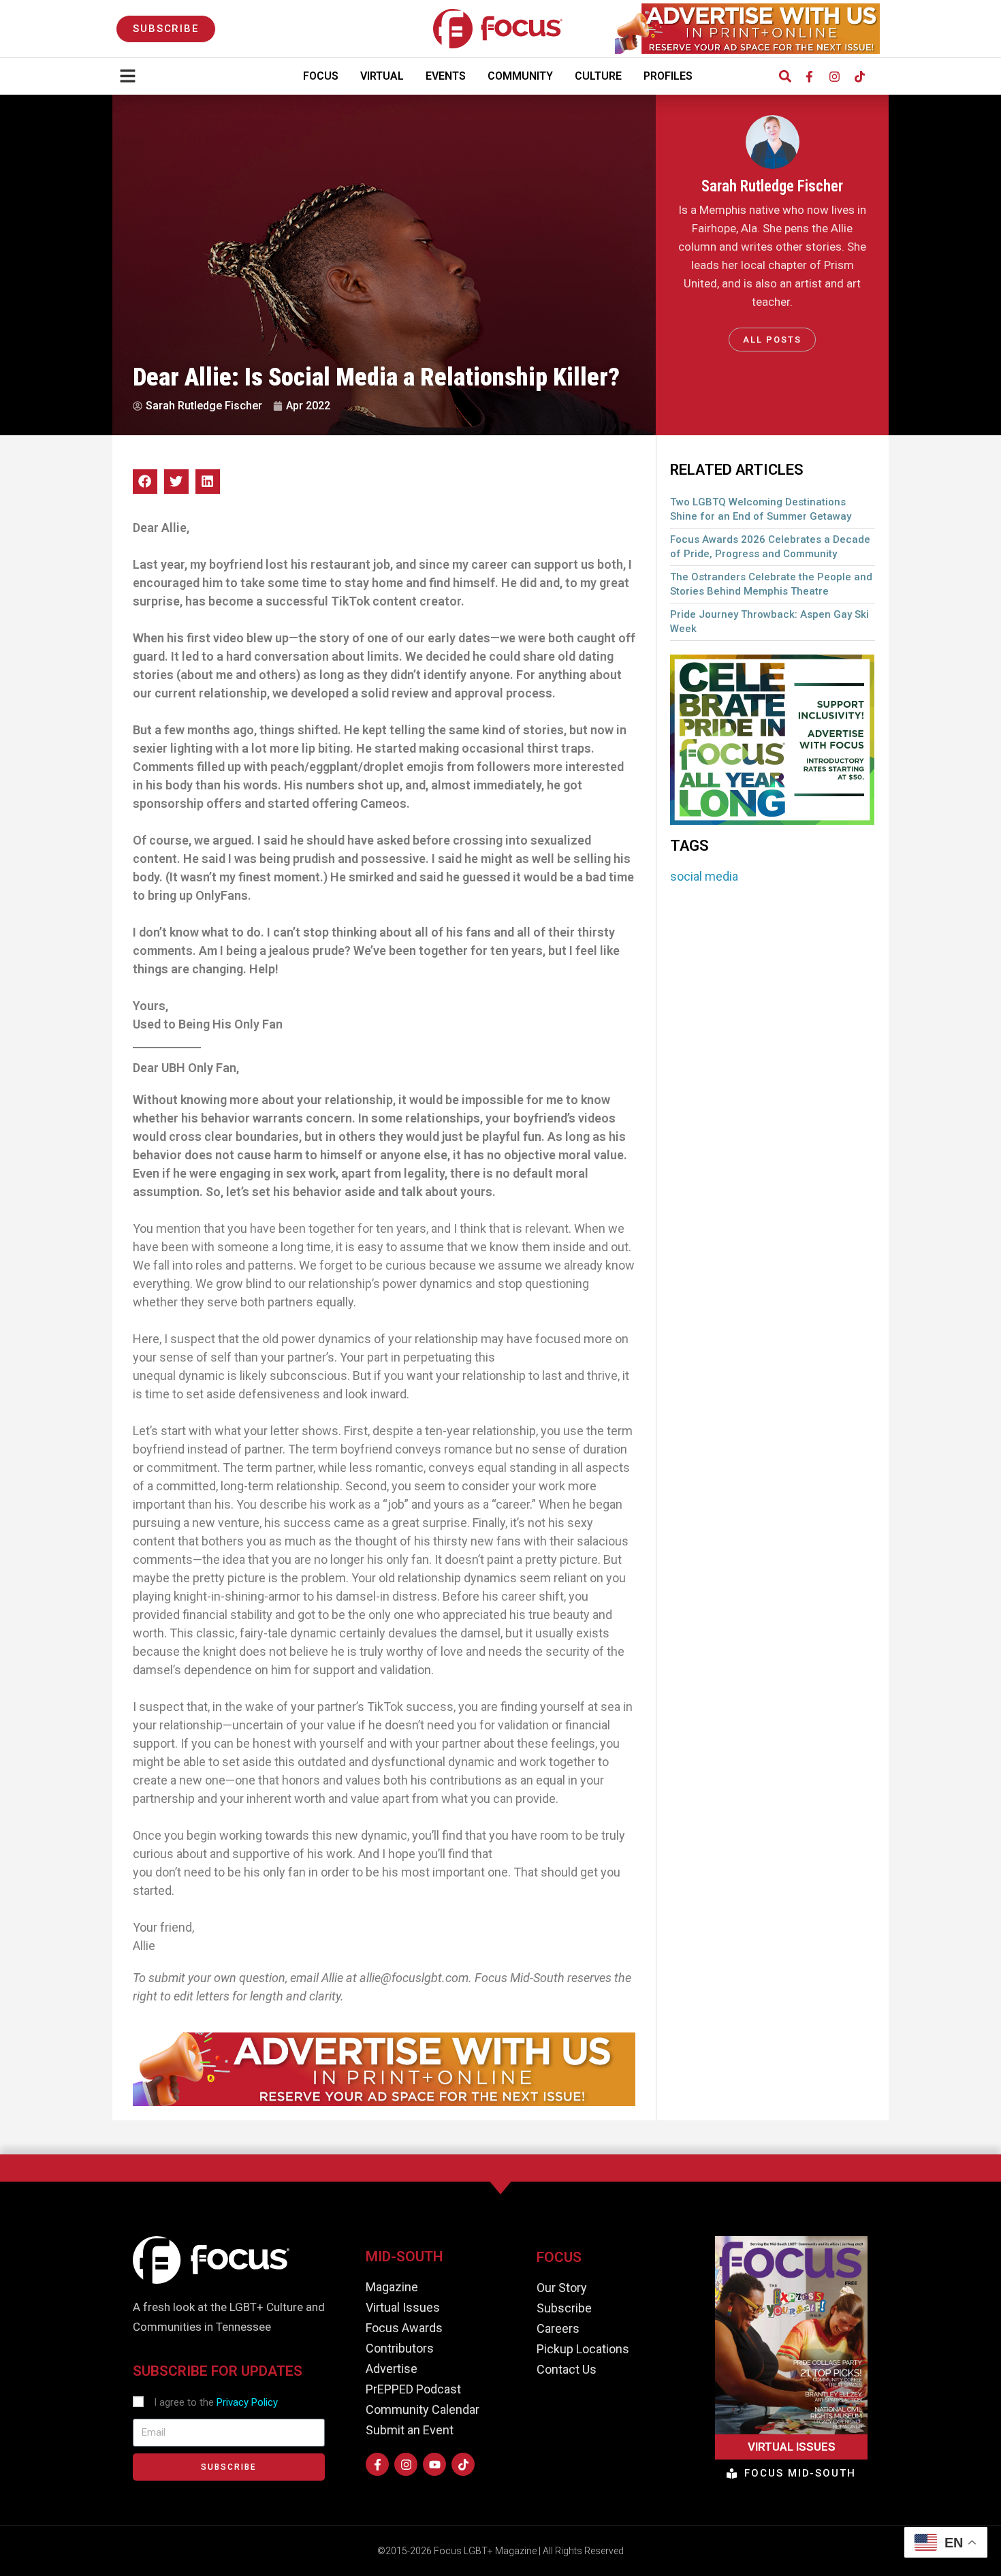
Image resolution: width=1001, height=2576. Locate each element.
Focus (321, 76)
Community (520, 76)
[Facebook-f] (809, 76)
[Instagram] (834, 76)
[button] (785, 77)
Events (446, 76)
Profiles (668, 76)
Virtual (382, 76)
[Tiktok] (859, 76)
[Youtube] (434, 2464)
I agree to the (216, 2402)
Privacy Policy (247, 2402)
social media (704, 876)
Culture (598, 76)
